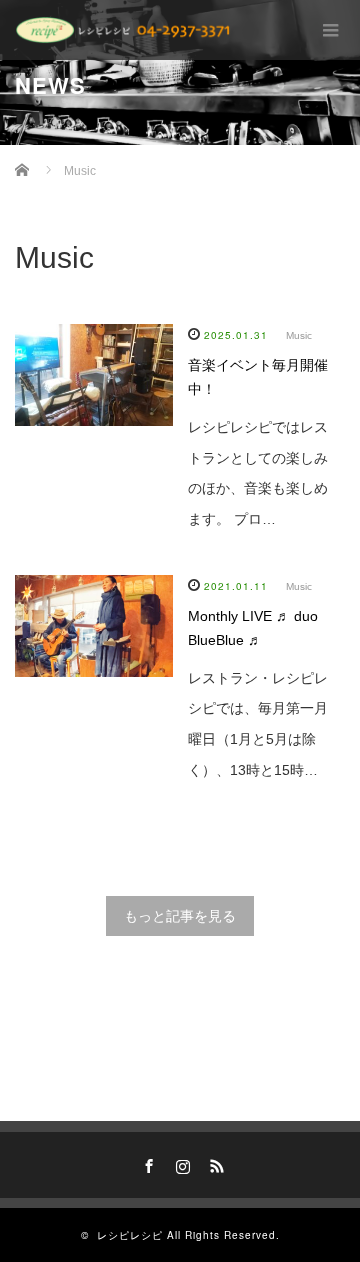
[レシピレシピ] (125, 30)
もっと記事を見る (180, 916)
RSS (214, 1163)
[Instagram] (180, 1163)
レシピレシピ (130, 1235)
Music (299, 335)
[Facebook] (146, 1163)
